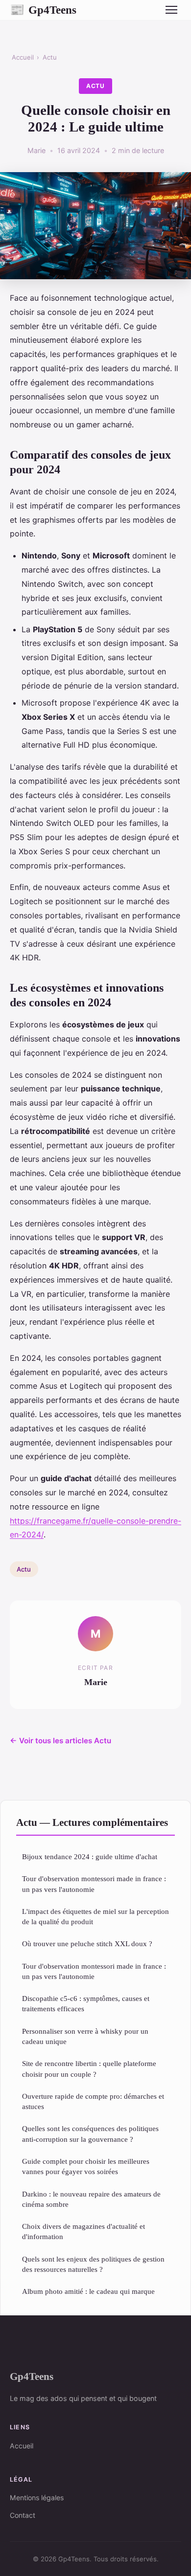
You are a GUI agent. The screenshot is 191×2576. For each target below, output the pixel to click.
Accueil (23, 57)
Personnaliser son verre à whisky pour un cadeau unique (85, 2036)
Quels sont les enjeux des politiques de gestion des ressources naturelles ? (93, 2264)
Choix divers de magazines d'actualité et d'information (84, 2231)
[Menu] (171, 10)
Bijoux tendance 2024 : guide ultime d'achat (90, 1856)
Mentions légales (37, 2498)
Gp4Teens (43, 10)
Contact (23, 2515)
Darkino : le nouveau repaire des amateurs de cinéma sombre (91, 2199)
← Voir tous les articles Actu (60, 1741)
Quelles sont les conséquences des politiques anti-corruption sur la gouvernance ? (90, 2133)
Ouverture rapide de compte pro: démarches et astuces (93, 2101)
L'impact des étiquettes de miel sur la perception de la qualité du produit (95, 1916)
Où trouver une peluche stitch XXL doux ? (87, 1943)
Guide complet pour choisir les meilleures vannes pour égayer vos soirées (86, 2166)
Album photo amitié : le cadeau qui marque (88, 2291)
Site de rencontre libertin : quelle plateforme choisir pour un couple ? (89, 2068)
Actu (50, 57)
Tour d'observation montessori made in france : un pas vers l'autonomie (94, 1884)
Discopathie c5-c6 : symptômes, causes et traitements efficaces (86, 2003)
